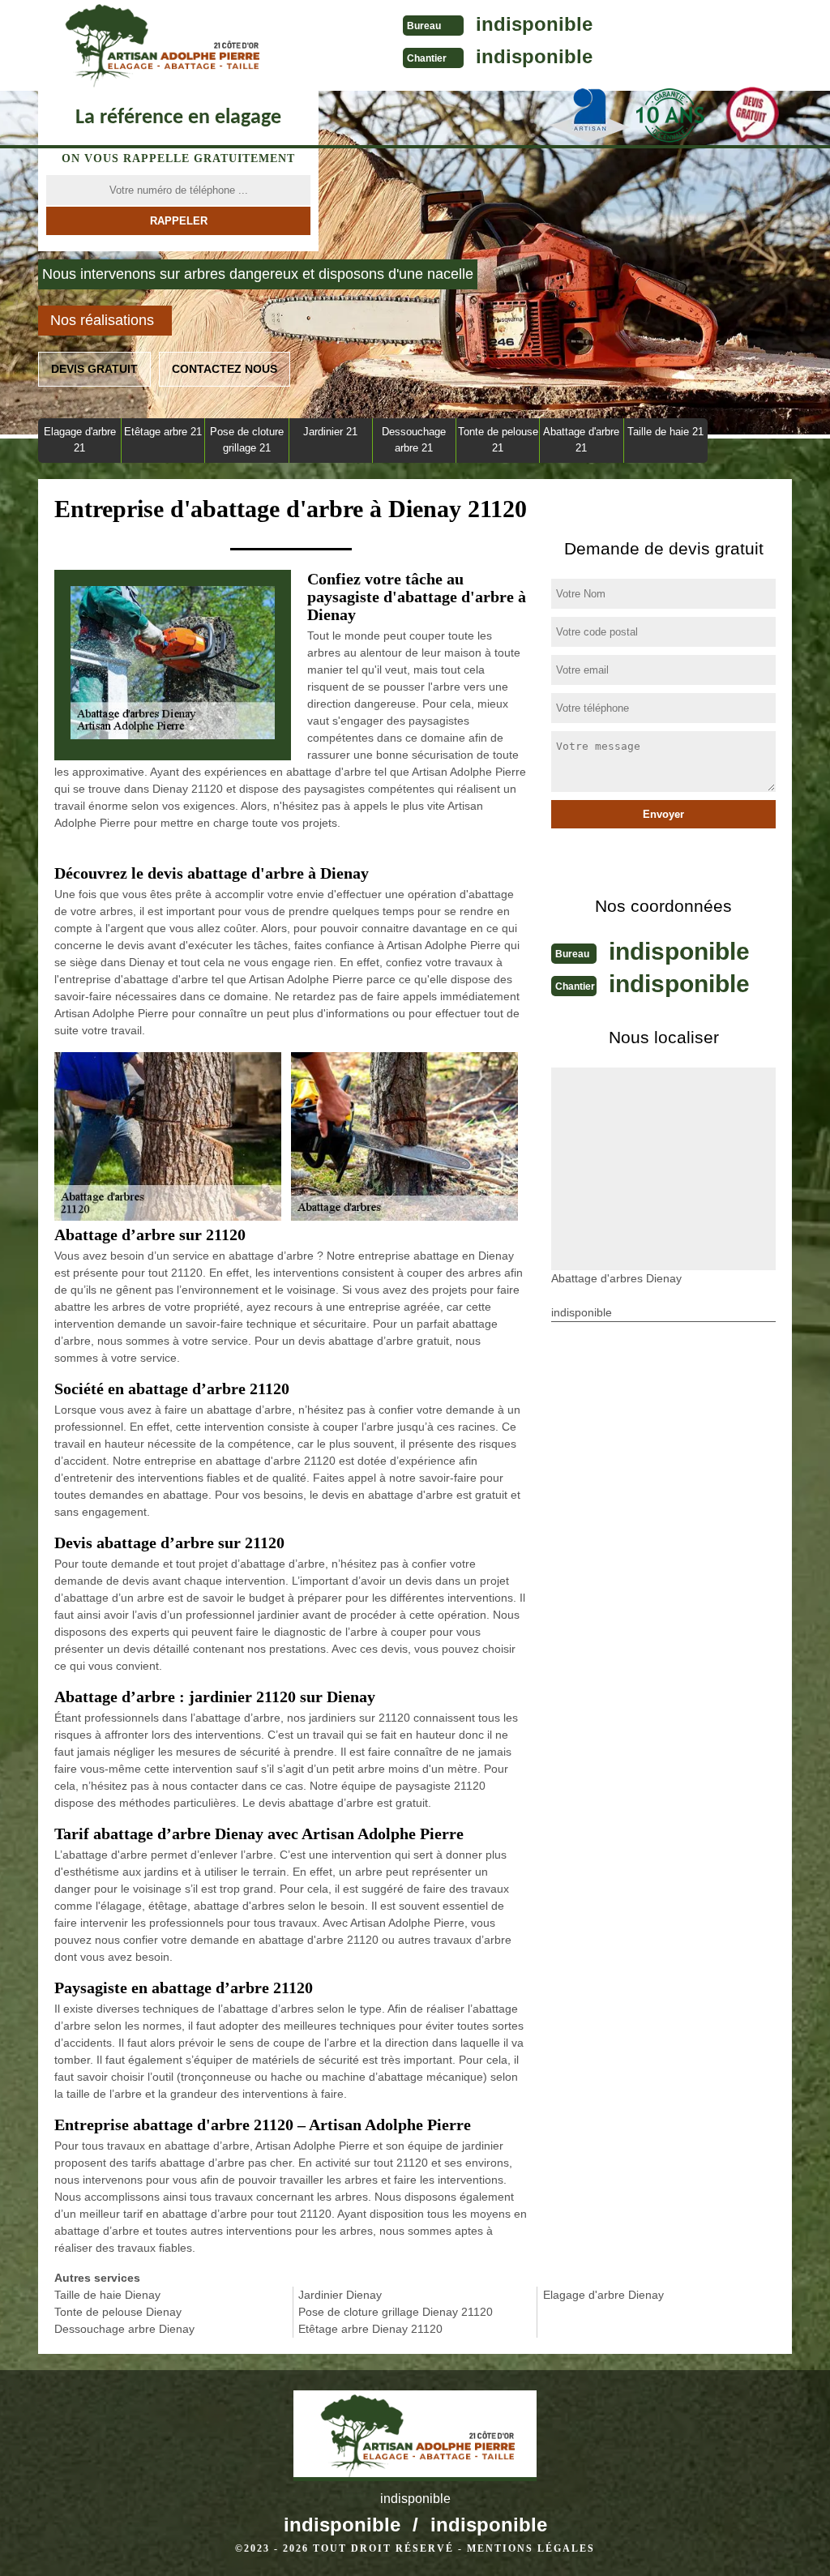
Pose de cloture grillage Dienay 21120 (396, 2312)
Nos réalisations (102, 320)
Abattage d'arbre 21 (581, 440)
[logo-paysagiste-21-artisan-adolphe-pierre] (160, 45)
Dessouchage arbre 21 (414, 440)
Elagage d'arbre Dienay (603, 2295)
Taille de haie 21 (665, 432)
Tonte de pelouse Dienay (118, 2312)
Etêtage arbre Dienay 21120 (370, 2329)
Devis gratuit (94, 369)
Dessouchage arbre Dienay (124, 2329)
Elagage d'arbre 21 (80, 440)
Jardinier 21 (330, 432)
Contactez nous (225, 369)
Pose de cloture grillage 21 (247, 440)
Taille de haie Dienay (107, 2295)
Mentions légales (531, 2548)
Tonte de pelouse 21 (498, 440)
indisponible (534, 24)
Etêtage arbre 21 (163, 432)
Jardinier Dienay (340, 2295)
